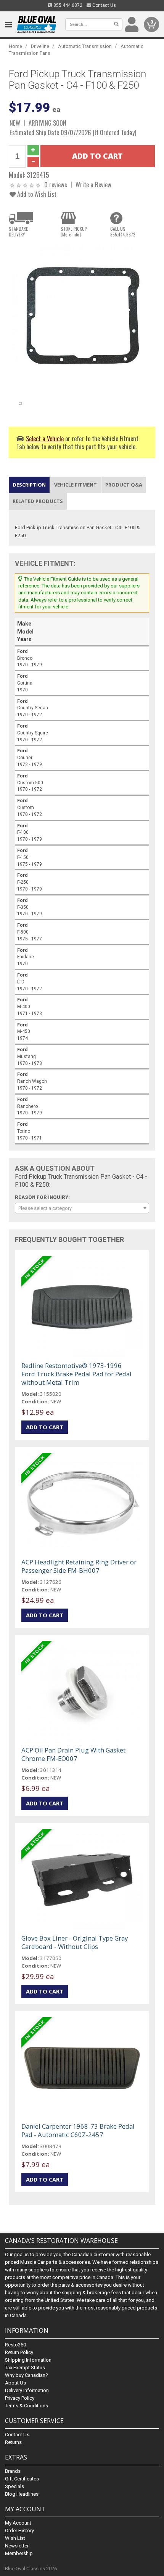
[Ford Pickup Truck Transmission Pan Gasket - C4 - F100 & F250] (82, 316)
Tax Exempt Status (25, 2368)
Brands (13, 2471)
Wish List (15, 2538)
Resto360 (15, 2345)
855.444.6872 (67, 5)
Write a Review (93, 184)
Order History (19, 2531)
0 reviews (56, 184)
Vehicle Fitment (76, 485)
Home (15, 46)
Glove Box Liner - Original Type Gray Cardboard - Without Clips (75, 1942)
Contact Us (104, 5)
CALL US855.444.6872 (123, 231)
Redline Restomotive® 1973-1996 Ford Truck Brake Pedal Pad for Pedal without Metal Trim (76, 1374)
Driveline (40, 46)
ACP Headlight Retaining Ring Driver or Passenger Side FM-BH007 (79, 1566)
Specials (14, 2486)
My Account (18, 2523)
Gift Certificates (22, 2479)
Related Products (38, 501)
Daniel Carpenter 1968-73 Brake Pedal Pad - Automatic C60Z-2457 (78, 2130)
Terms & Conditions (27, 2406)
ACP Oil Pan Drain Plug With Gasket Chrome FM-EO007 (73, 1754)
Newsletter (17, 2546)
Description (29, 485)
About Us (15, 2383)
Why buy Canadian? (27, 2375)
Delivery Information (27, 2390)
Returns (13, 2442)
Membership (19, 2553)
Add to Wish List (36, 194)
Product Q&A (124, 485)
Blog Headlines (22, 2494)
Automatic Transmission (85, 46)
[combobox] (82, 1208)
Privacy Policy (20, 2398)
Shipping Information (28, 2360)
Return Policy (19, 2352)
